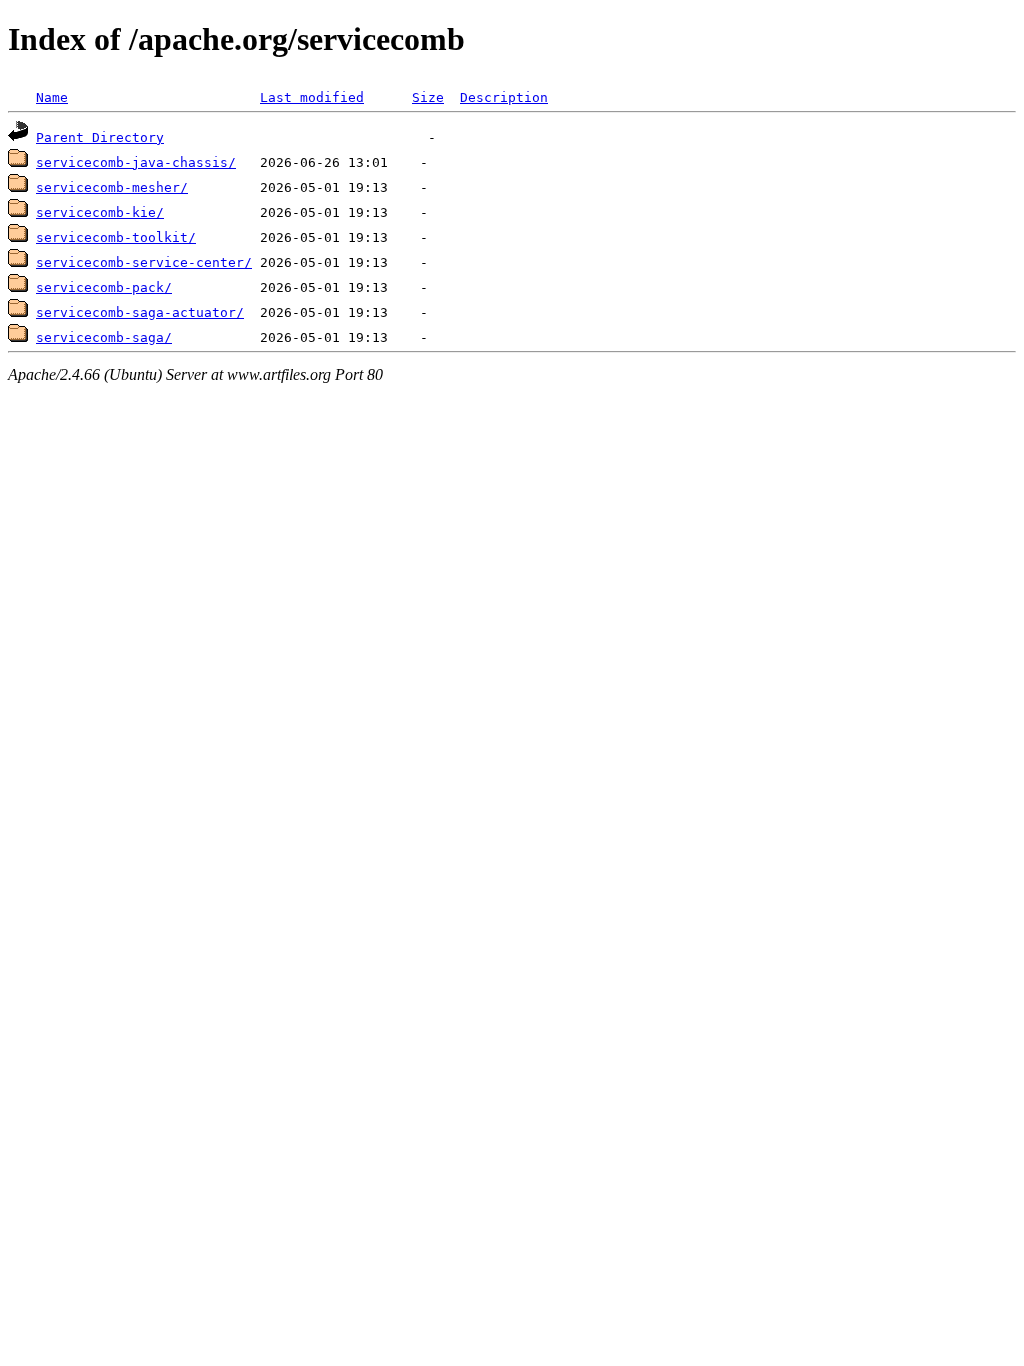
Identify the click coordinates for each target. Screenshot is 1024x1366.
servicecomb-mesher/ (112, 187)
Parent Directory (100, 137)
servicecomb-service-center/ (144, 262)
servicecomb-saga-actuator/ (140, 312)
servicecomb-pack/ (104, 287)
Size (428, 97)
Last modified (312, 97)
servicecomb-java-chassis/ (136, 162)
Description (504, 97)
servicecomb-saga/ (104, 337)
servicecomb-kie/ (100, 212)
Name (52, 97)
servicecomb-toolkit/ (116, 237)
